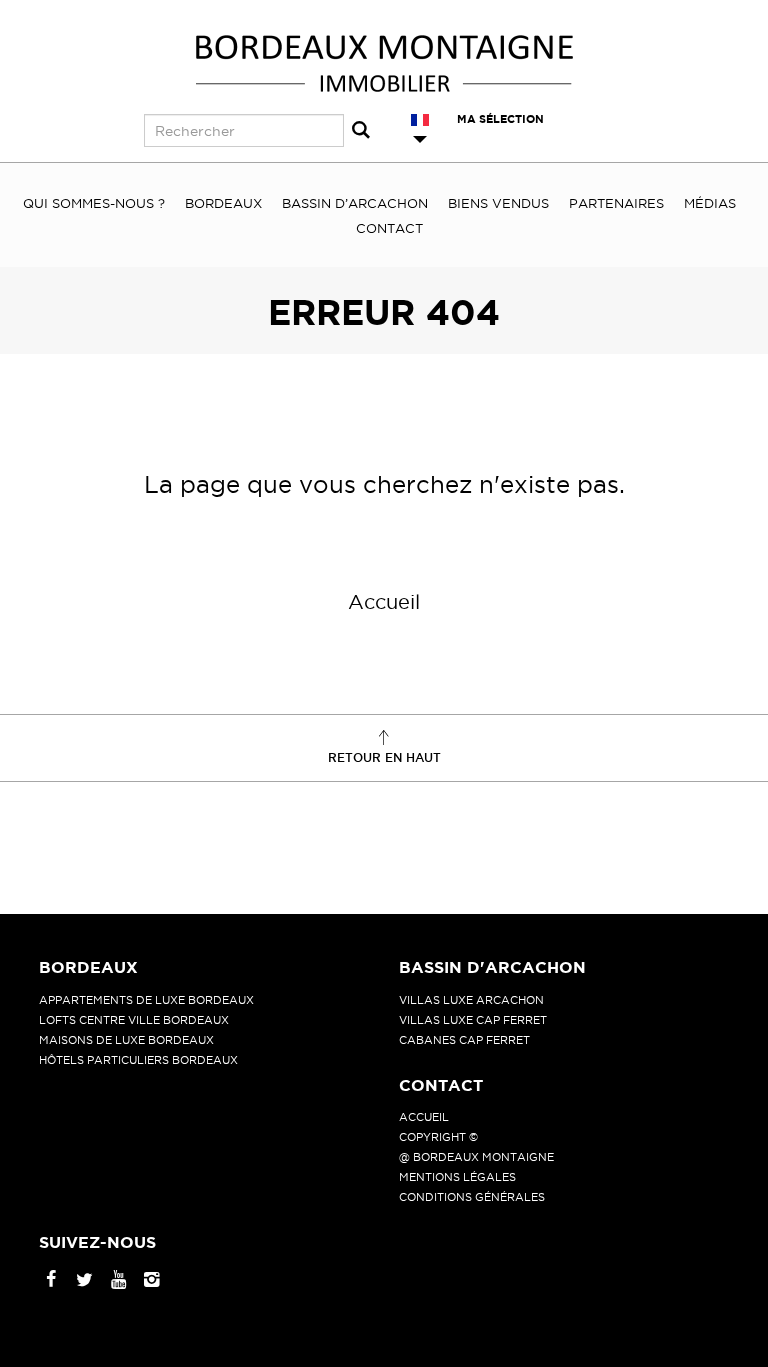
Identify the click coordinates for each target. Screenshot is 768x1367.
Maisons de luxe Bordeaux (126, 1040)
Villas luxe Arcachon (471, 1000)
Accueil (384, 602)
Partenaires (616, 203)
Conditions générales (472, 1197)
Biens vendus (498, 203)
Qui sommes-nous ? (94, 203)
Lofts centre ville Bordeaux (134, 1020)
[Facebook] (51, 1280)
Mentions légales (457, 1177)
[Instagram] (151, 1280)
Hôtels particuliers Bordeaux (138, 1060)
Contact (389, 228)
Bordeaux (223, 203)
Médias (710, 203)
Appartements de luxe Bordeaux (146, 1000)
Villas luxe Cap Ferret (473, 1020)
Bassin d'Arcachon (492, 967)
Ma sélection (500, 119)
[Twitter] (84, 1280)
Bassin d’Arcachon (355, 203)
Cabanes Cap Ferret (464, 1040)
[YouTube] (118, 1280)
